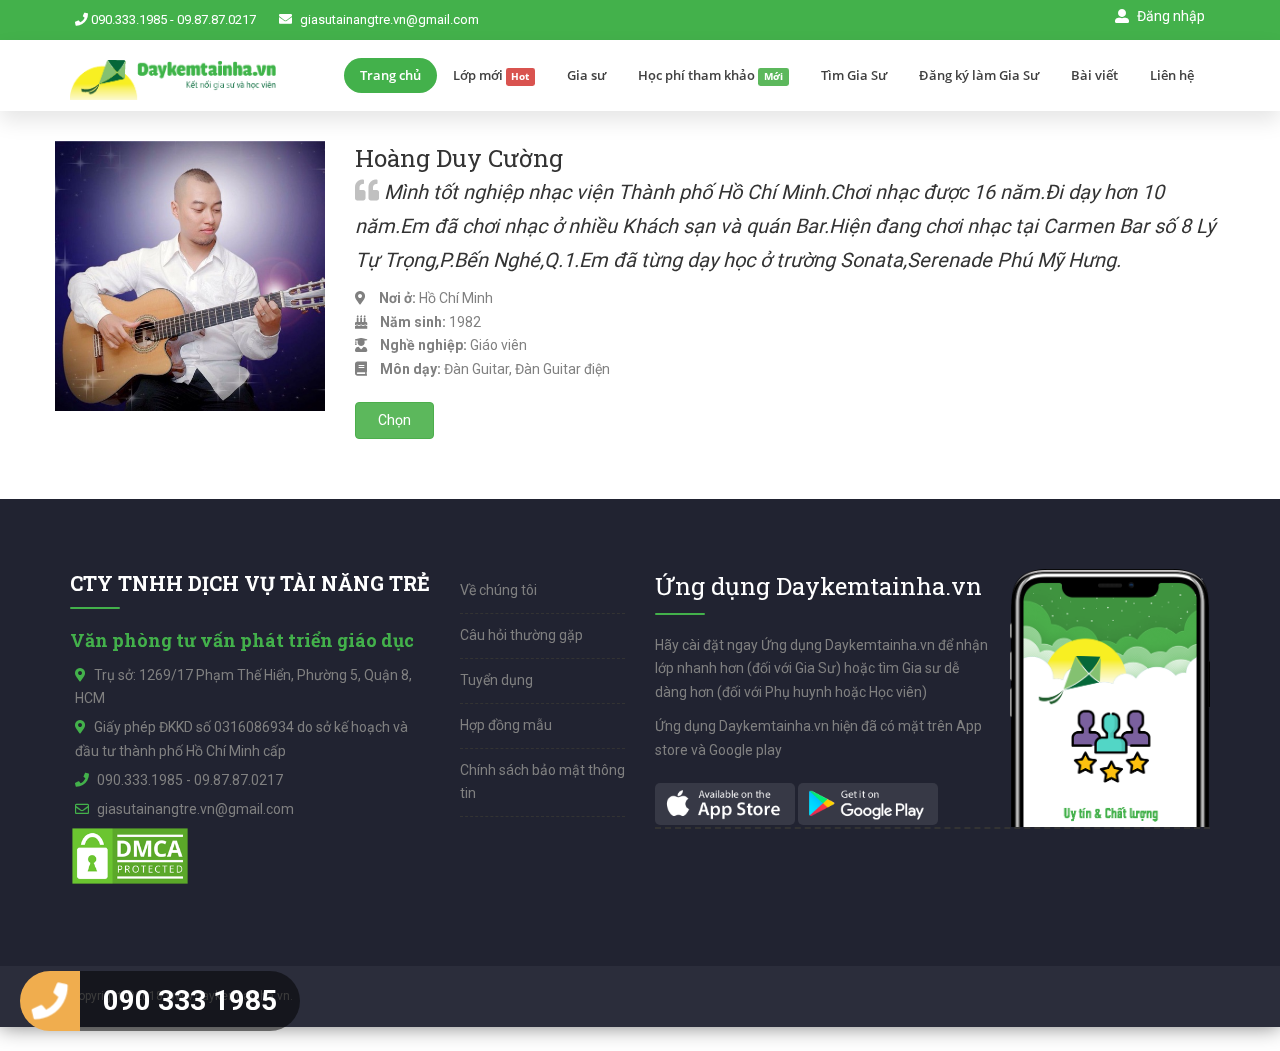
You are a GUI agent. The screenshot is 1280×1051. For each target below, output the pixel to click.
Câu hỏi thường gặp (521, 635)
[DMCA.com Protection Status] (130, 855)
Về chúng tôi (498, 590)
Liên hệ (1172, 75)
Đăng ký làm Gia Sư (979, 75)
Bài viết (1094, 75)
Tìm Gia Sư (854, 75)
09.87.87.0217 (216, 19)
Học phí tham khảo (710, 75)
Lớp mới (491, 75)
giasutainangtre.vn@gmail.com (389, 19)
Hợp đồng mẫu (506, 725)
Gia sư (586, 75)
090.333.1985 (129, 19)
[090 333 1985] (50, 1001)
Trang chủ (390, 75)
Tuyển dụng (496, 680)
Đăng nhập (1169, 16)
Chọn (394, 420)
